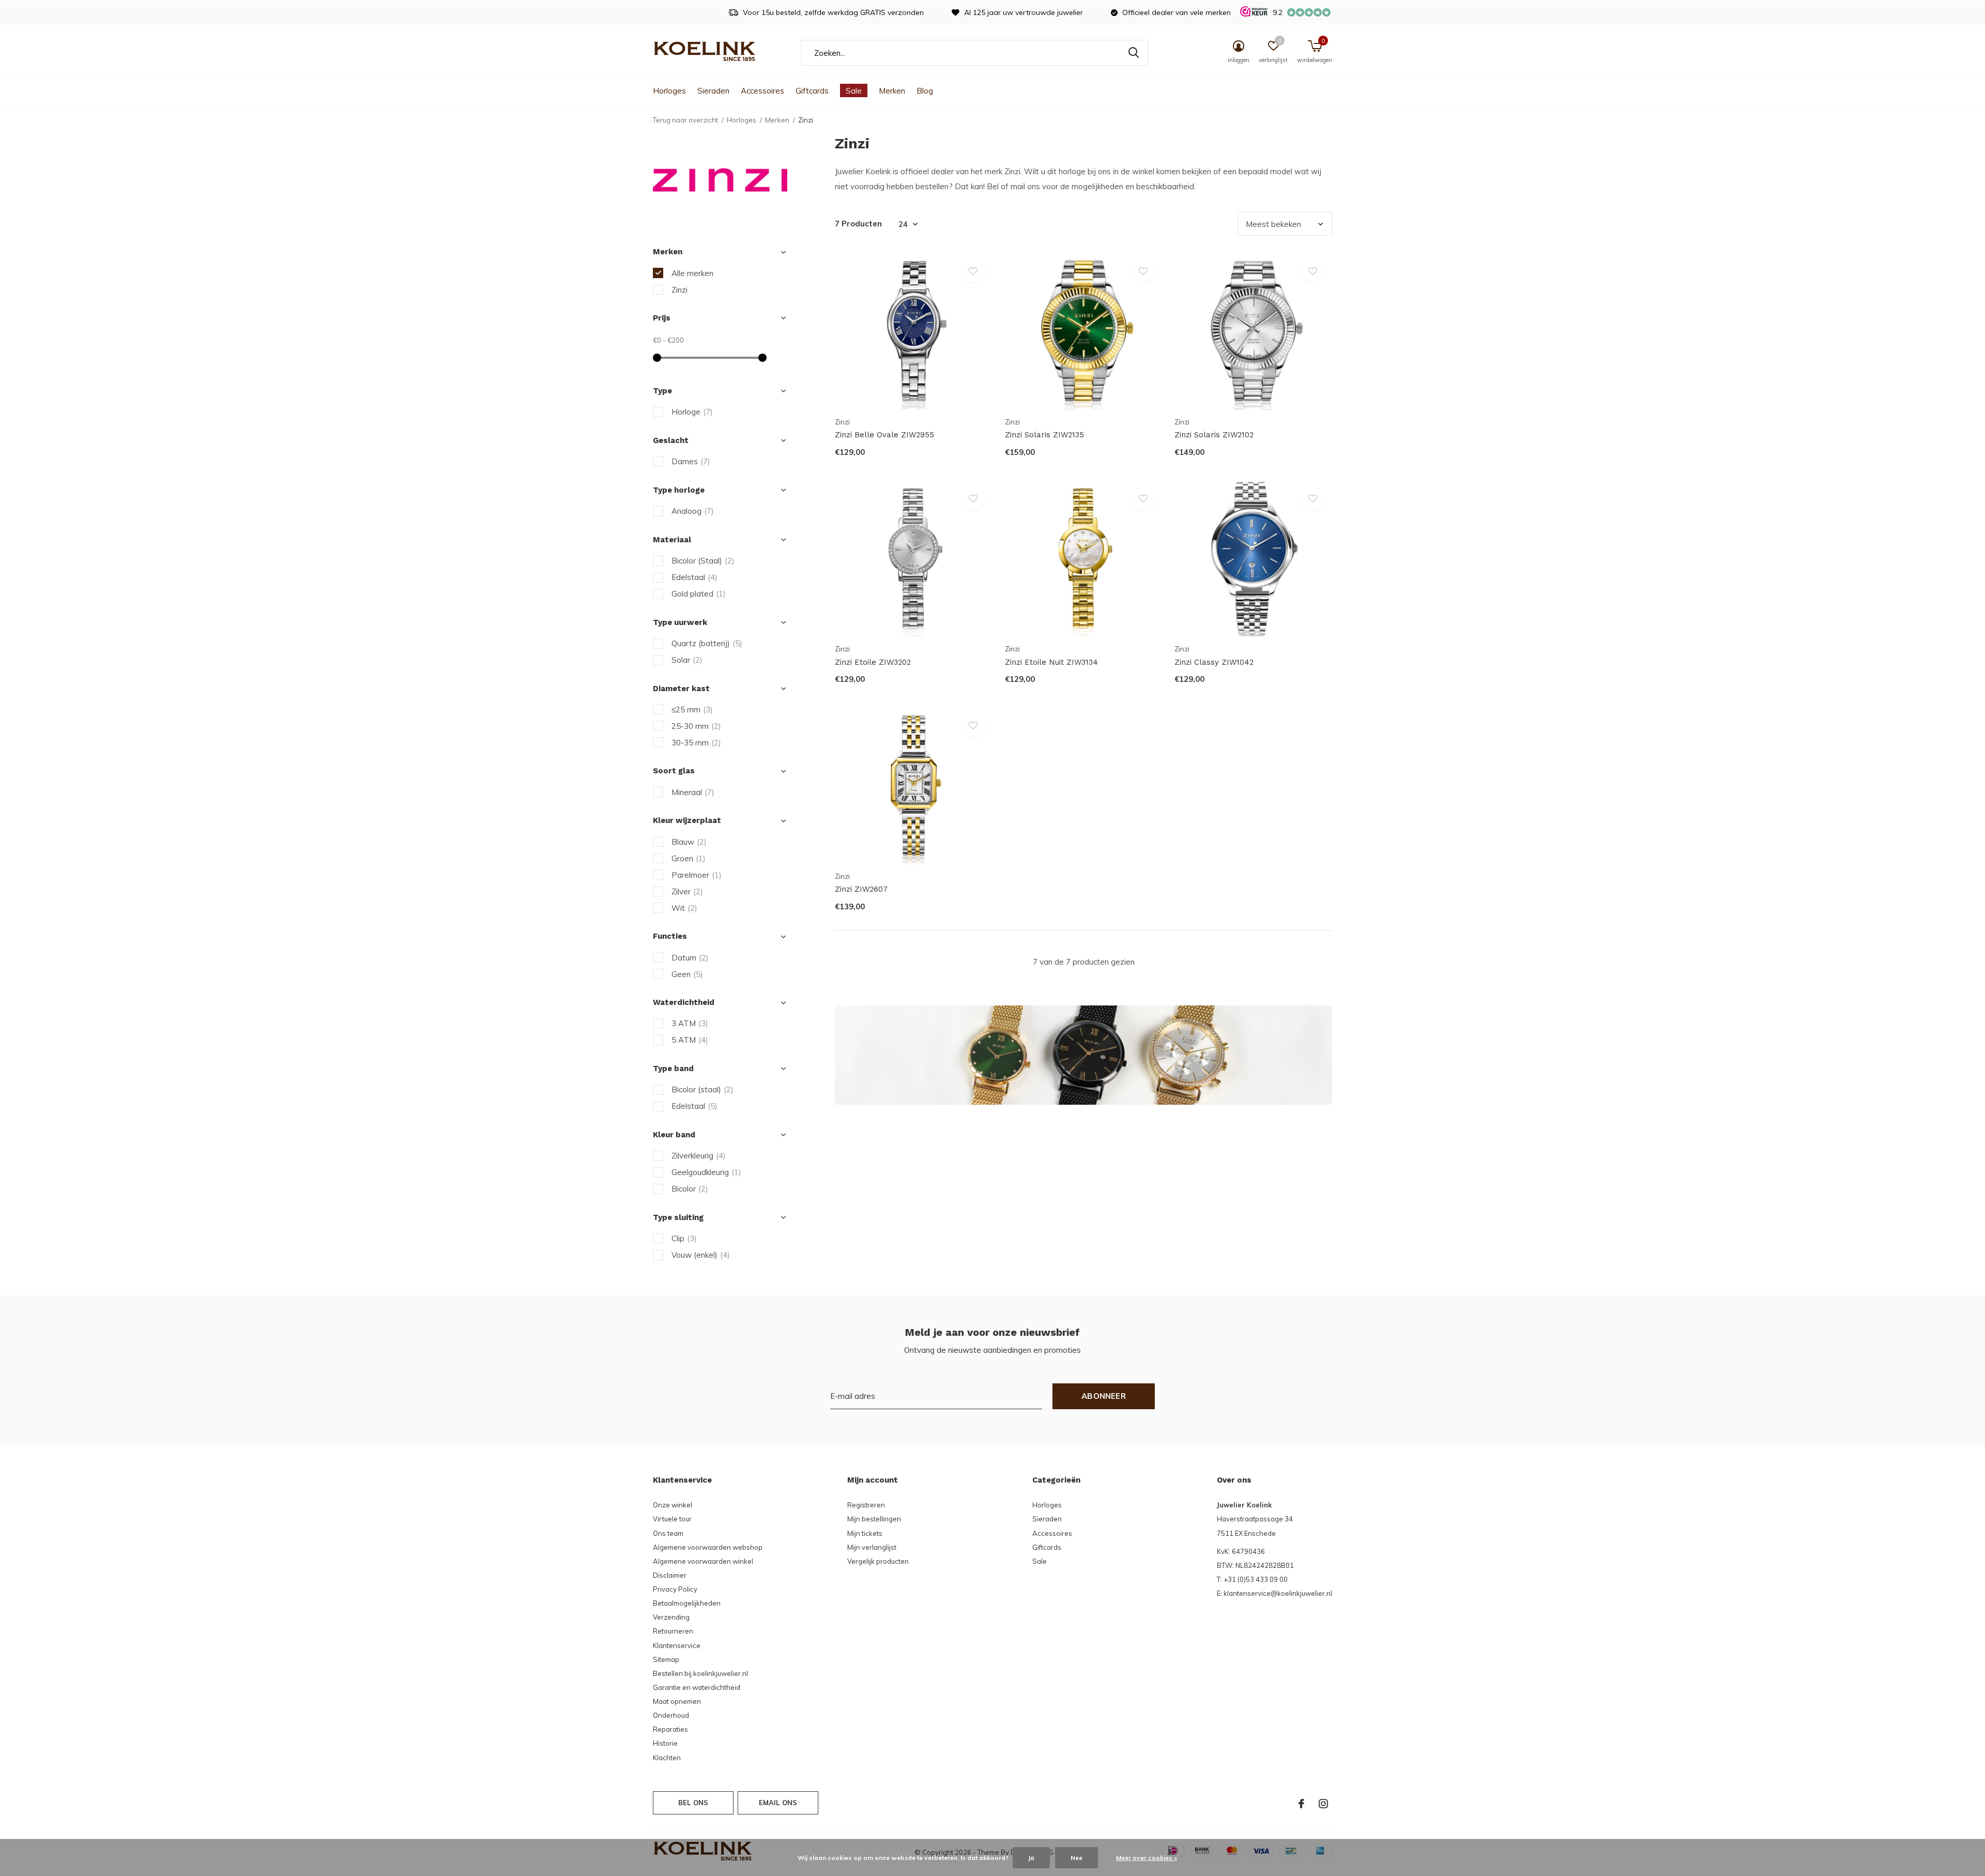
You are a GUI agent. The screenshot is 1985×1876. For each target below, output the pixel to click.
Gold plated (699, 594)
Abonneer (1104, 1396)
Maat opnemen (677, 1701)
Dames (691, 461)
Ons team (668, 1533)
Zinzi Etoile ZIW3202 (873, 662)
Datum (690, 958)
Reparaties (670, 1729)
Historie (665, 1743)
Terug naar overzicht (685, 120)
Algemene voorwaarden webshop (708, 1547)
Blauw (689, 842)
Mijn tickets (865, 1533)
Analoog (693, 511)
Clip (684, 1238)
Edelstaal (694, 577)
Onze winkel (673, 1505)
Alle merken (692, 273)
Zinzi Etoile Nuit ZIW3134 (1051, 662)
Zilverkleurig (699, 1156)
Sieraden (713, 91)
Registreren (866, 1505)
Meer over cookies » (1147, 1858)
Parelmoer (697, 875)
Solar (687, 660)
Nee (1077, 1858)
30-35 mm (696, 743)
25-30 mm (696, 726)
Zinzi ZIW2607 (861, 889)
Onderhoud (671, 1715)
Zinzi (680, 290)
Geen (687, 974)
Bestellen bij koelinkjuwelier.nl (700, 1673)
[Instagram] (1323, 1804)
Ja (1031, 1858)
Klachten (667, 1758)
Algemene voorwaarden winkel (703, 1561)
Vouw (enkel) (701, 1255)
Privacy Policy (675, 1589)
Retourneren (673, 1631)
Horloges (669, 91)
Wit (684, 908)
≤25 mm (692, 710)
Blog (925, 91)
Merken (892, 91)
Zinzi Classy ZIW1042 (1214, 662)
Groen (689, 858)
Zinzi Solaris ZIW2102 (1214, 435)
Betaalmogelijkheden (687, 1603)
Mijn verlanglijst (872, 1547)
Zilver (687, 891)
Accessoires (762, 91)
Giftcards (812, 91)
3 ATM (690, 1023)
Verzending (671, 1617)
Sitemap (666, 1659)
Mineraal (693, 792)
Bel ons (693, 1803)
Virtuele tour (672, 1519)
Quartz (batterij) (707, 643)
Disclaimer (670, 1575)
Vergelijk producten (878, 1561)
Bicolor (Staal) (703, 561)
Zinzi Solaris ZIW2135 (1044, 435)
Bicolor (690, 1189)
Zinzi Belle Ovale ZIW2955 (884, 435)
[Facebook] (1301, 1804)
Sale (854, 91)
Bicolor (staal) (703, 1089)
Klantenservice (677, 1645)
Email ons (778, 1803)
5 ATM (690, 1040)
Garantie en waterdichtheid (697, 1687)
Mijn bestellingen (874, 1519)
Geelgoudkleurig (706, 1172)
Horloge (692, 412)
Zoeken (1134, 53)
